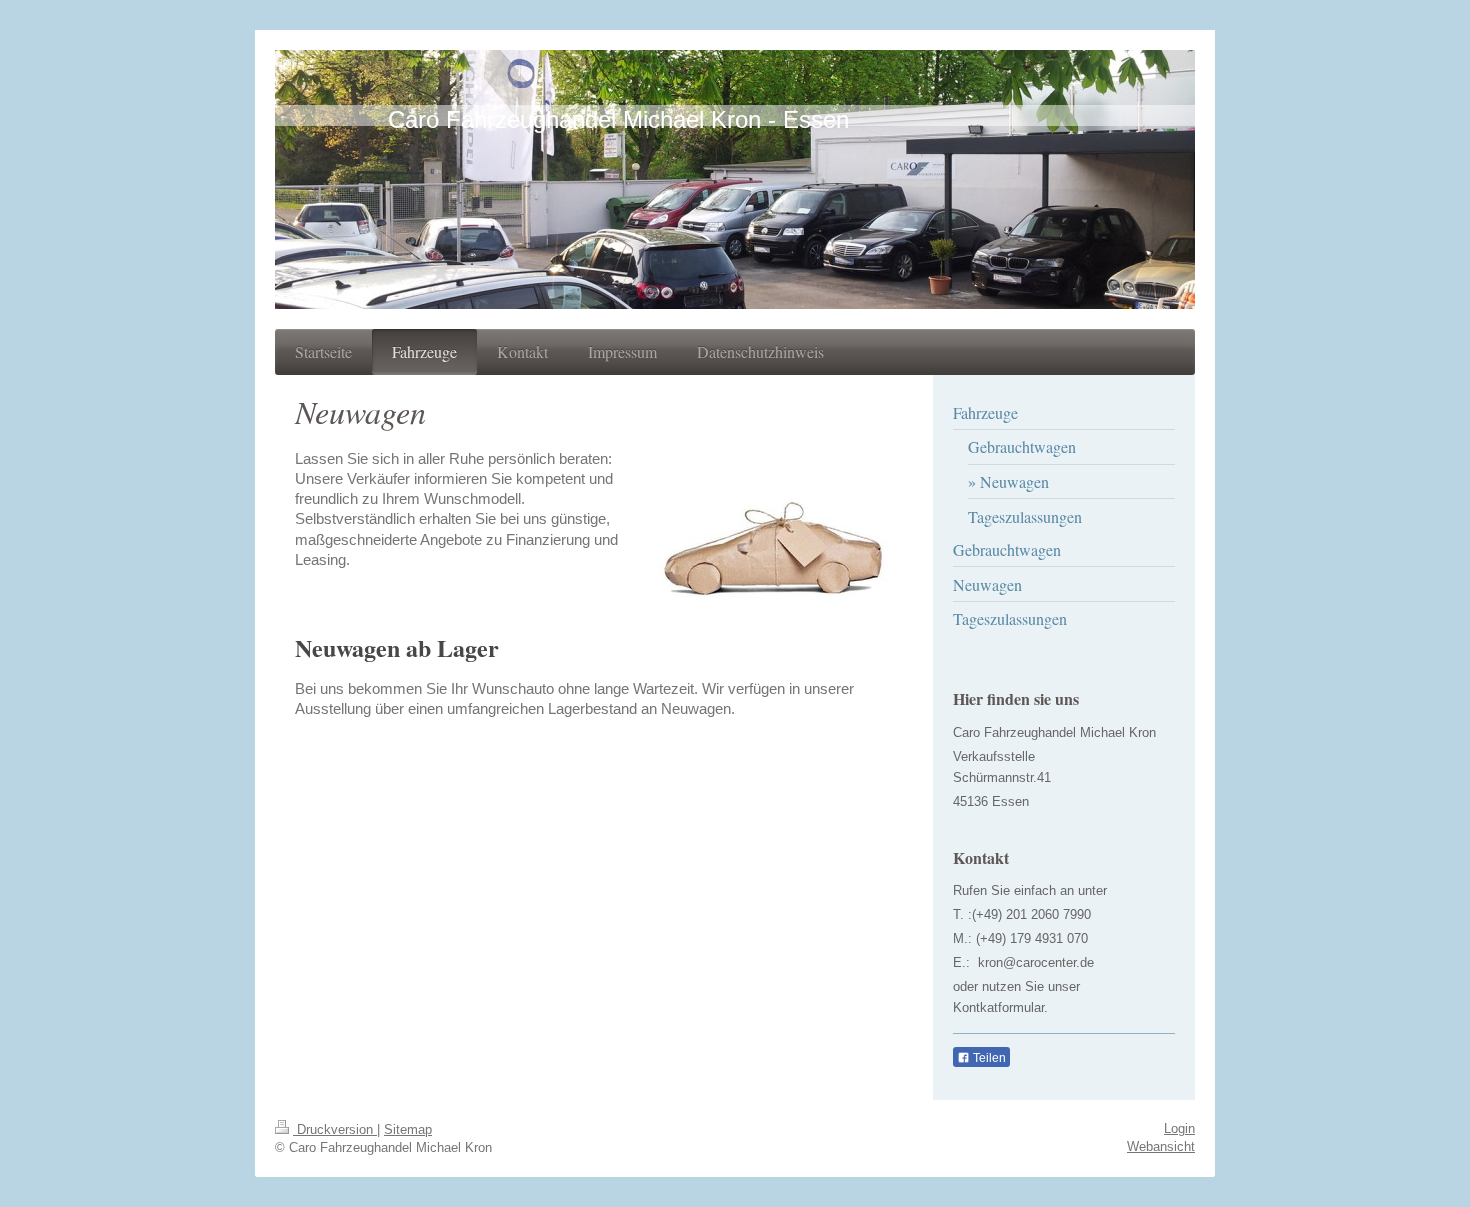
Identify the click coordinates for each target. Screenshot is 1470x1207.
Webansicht (1161, 1146)
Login (1179, 1128)
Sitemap (408, 1129)
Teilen (988, 1058)
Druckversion (335, 1129)
